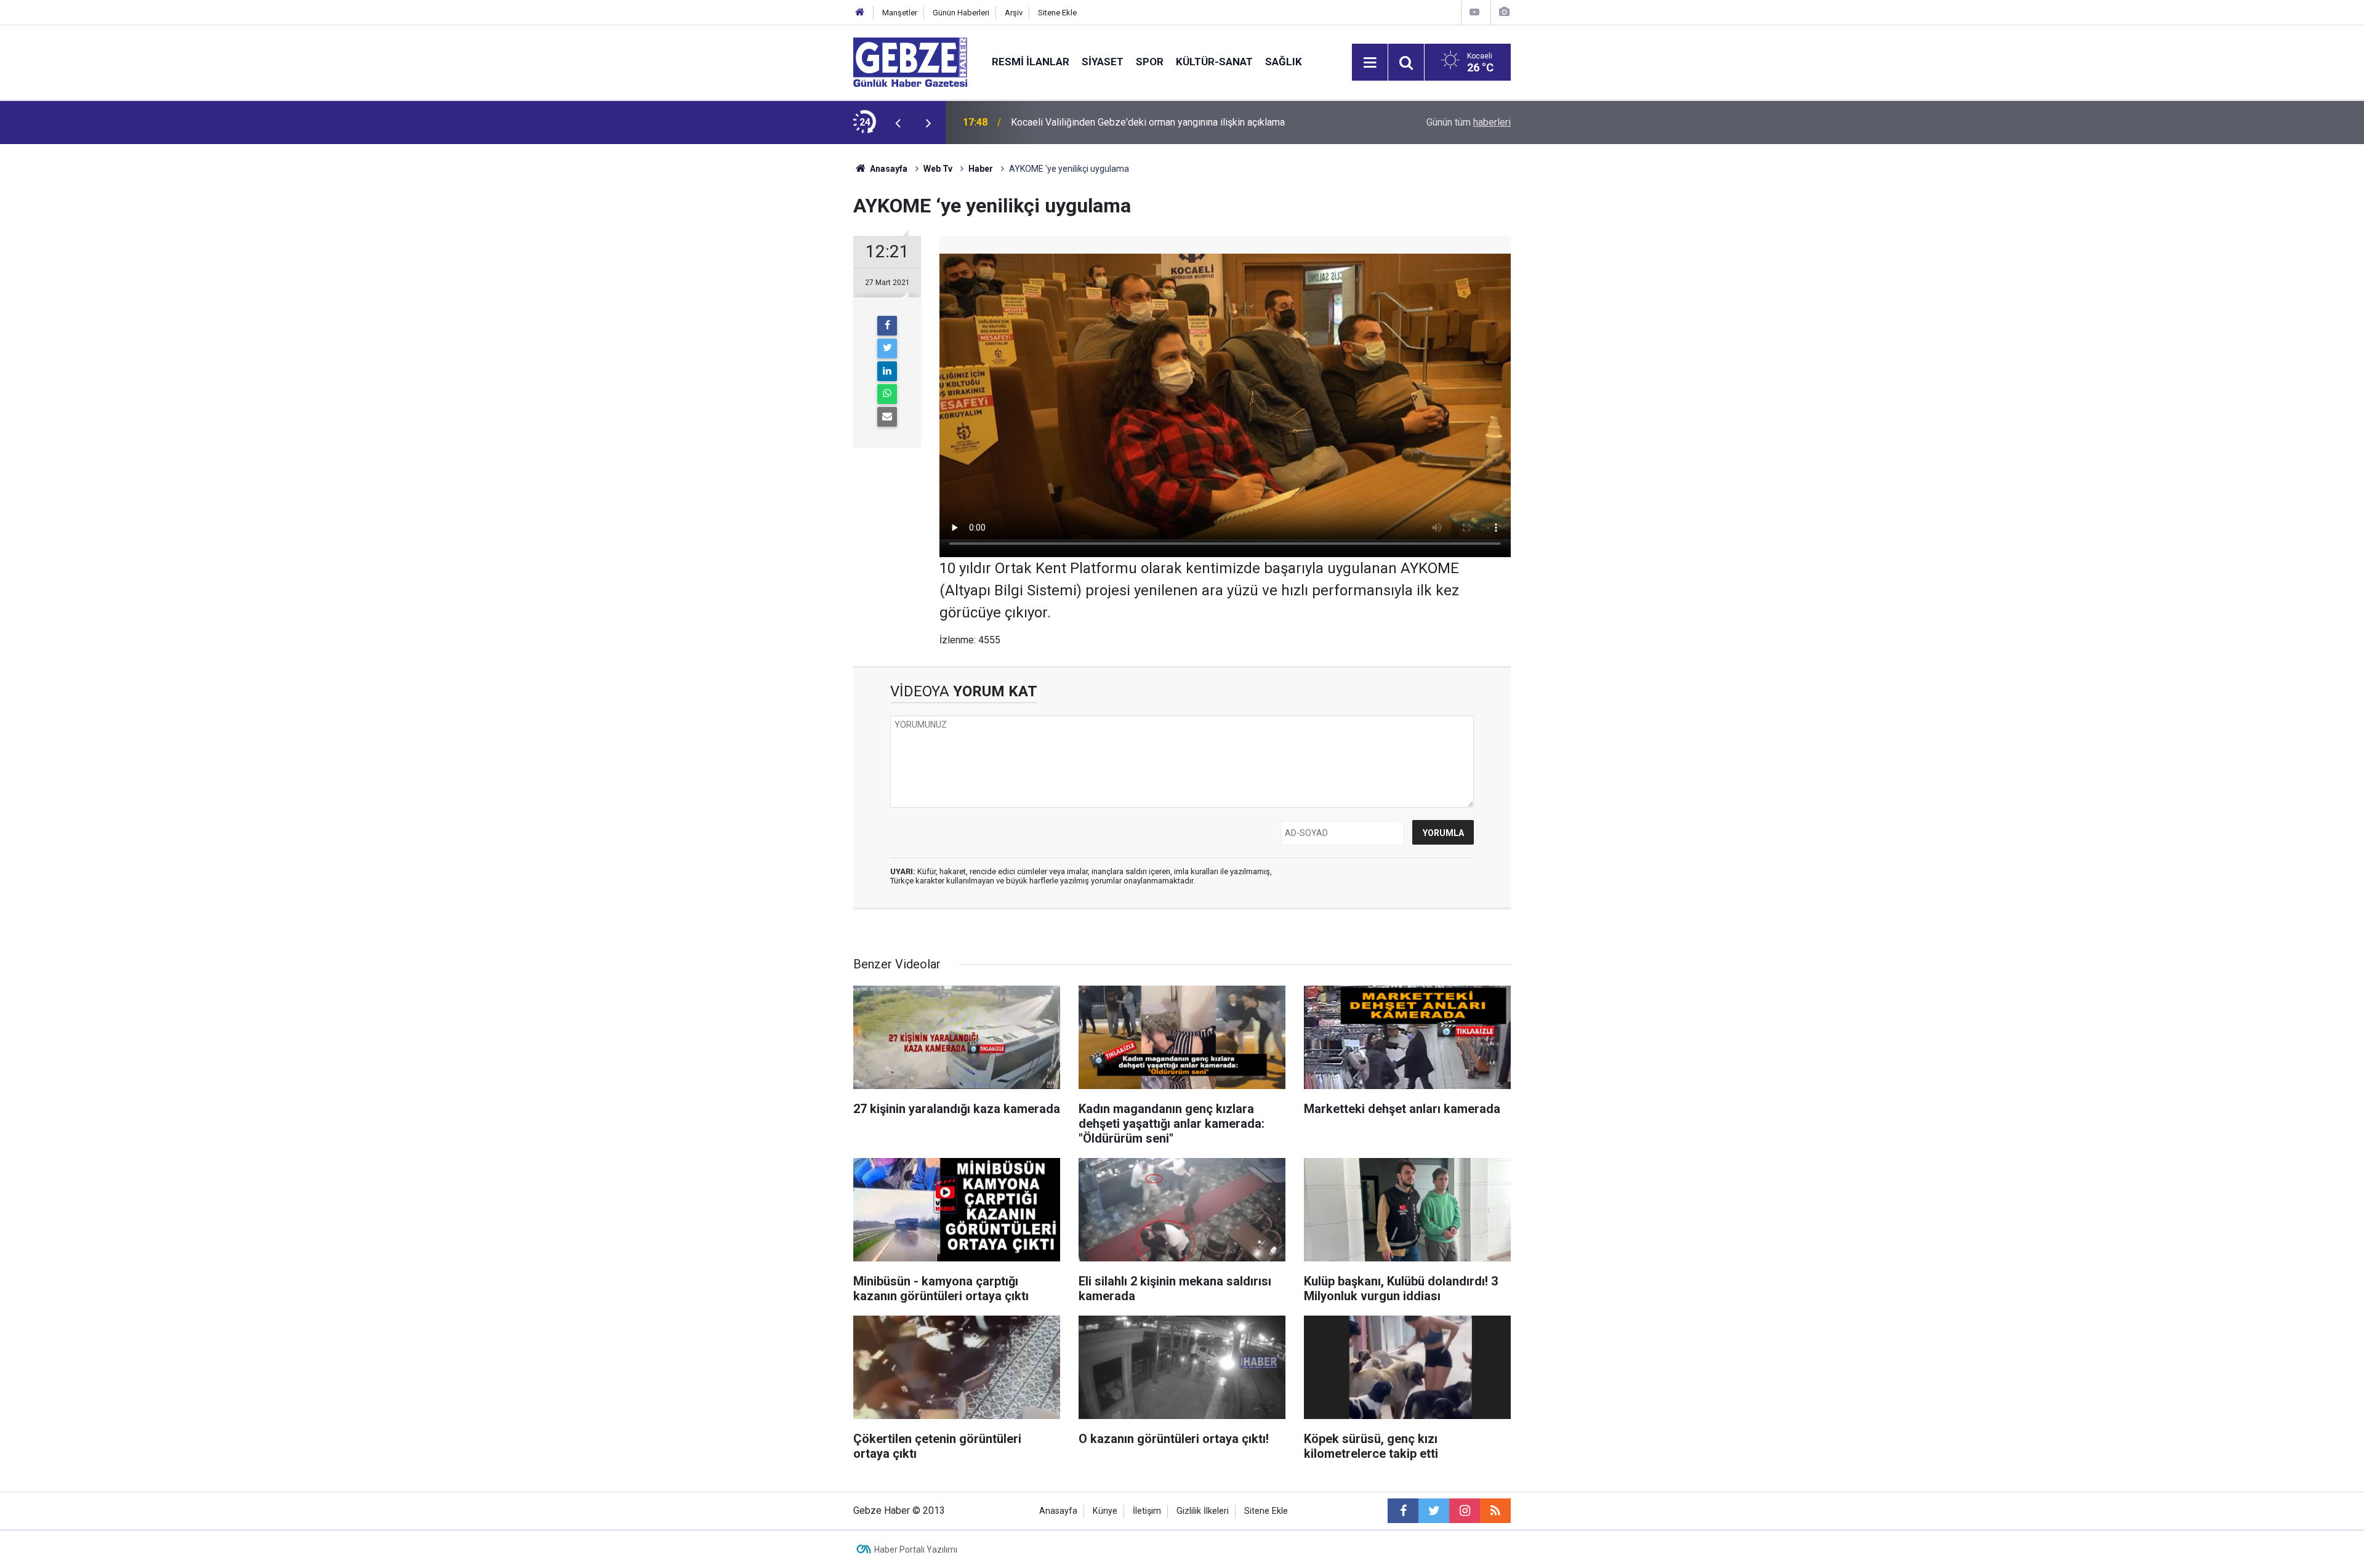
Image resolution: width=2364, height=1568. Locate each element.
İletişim (1147, 1511)
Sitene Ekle (1057, 13)
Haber (981, 169)
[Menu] (1370, 63)
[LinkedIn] (887, 371)
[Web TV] (1474, 12)
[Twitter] (887, 348)
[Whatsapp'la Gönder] (887, 394)
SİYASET (1103, 62)
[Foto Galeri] (1504, 12)
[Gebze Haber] (910, 61)
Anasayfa (888, 169)
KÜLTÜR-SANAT (1214, 62)
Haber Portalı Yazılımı (916, 1550)
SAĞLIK (1284, 62)
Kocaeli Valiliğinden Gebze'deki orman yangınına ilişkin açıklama (1148, 122)
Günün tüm (1469, 122)
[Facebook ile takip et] (1403, 1511)
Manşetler (900, 13)
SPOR (1150, 62)
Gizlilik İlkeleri (1203, 1511)
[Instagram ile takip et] (1465, 1511)
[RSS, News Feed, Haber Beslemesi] (1495, 1511)
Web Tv (938, 169)
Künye (1105, 1511)
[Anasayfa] (860, 13)
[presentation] (898, 123)
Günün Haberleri (961, 13)
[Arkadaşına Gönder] (887, 417)
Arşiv (1014, 13)
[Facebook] (887, 326)
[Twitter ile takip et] (1434, 1511)
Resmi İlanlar (1031, 62)
